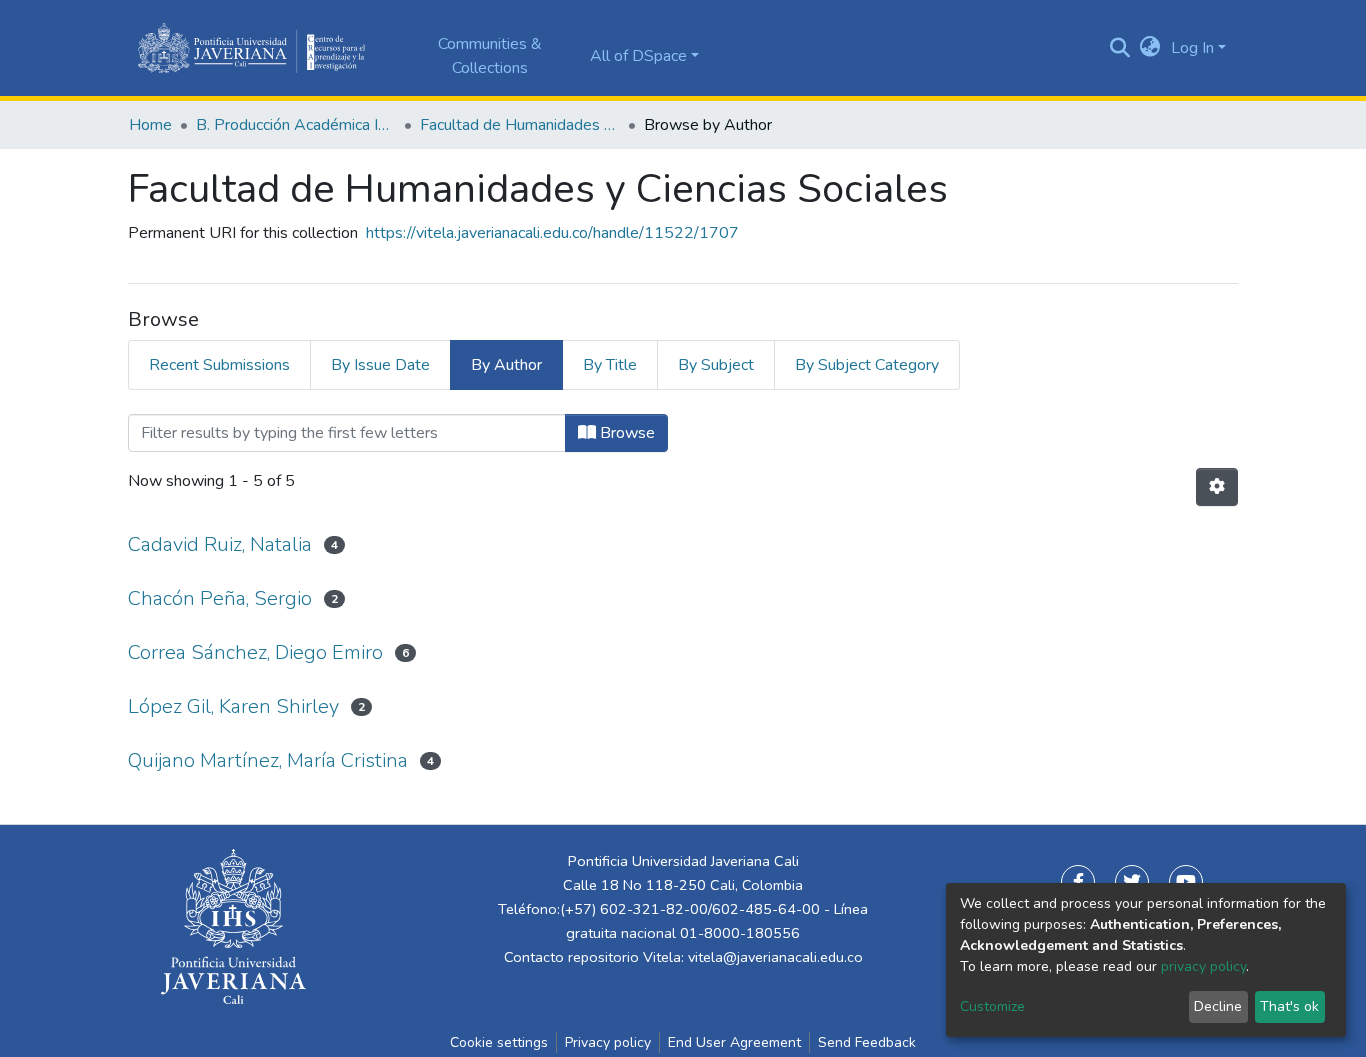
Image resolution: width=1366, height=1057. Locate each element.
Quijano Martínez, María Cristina (268, 760)
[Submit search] (1120, 48)
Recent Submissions (219, 365)
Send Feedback (867, 1042)
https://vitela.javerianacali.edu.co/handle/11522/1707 (552, 233)
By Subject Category (867, 365)
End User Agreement (734, 1042)
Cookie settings (499, 1042)
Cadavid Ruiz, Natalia (220, 544)
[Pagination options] (1217, 487)
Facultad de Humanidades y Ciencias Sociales (520, 125)
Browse (625, 433)
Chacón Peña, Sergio (220, 598)
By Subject (716, 365)
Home (150, 125)
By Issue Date (380, 365)
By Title (610, 365)
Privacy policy (608, 1042)
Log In (1192, 48)
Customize (992, 1006)
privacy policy (1203, 966)
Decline (1218, 1006)
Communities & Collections (490, 56)
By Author (506, 365)
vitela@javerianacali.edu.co (775, 957)
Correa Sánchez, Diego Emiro (255, 652)
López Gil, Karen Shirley (233, 706)
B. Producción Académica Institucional (296, 125)
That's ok (1289, 1006)
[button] (1150, 48)
